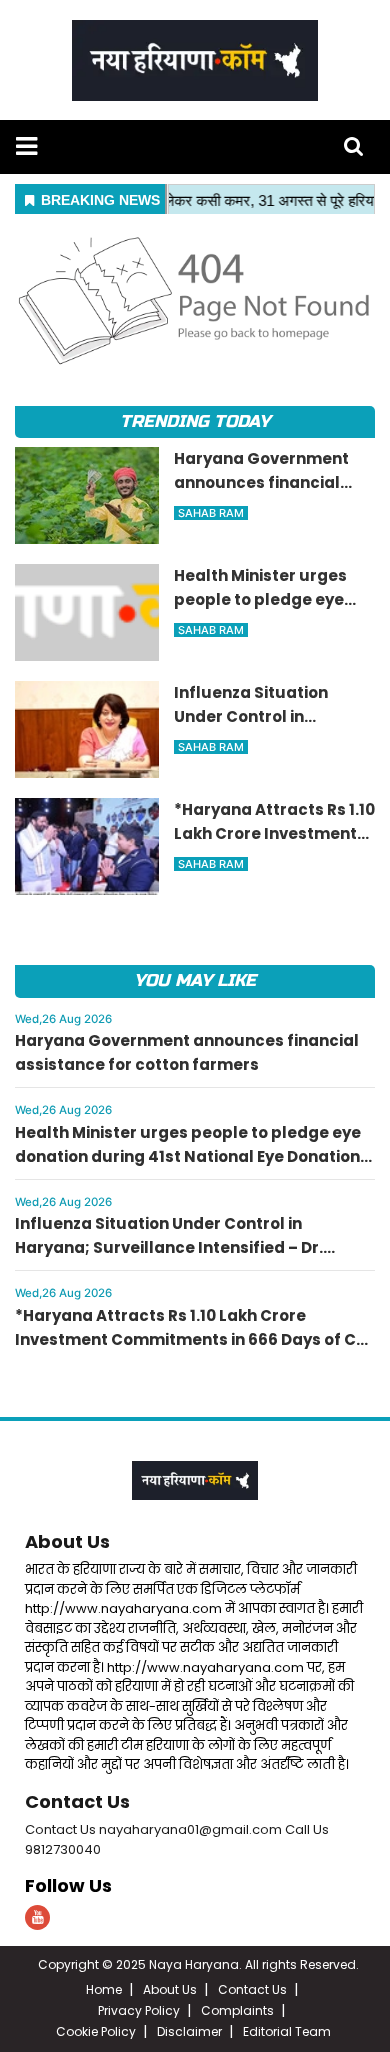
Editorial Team (287, 2031)
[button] (26, 146)
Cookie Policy (96, 2031)
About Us (67, 1541)
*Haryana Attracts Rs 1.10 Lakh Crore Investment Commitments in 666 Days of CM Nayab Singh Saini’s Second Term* (192, 1339)
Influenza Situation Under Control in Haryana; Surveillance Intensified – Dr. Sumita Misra (169, 1247)
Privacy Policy (139, 2010)
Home (104, 1989)
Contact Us (77, 1801)
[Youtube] (37, 1917)
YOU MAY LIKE (194, 980)
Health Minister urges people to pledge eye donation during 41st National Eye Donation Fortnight (188, 1156)
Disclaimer (189, 2031)
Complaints (237, 2010)
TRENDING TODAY (194, 421)
